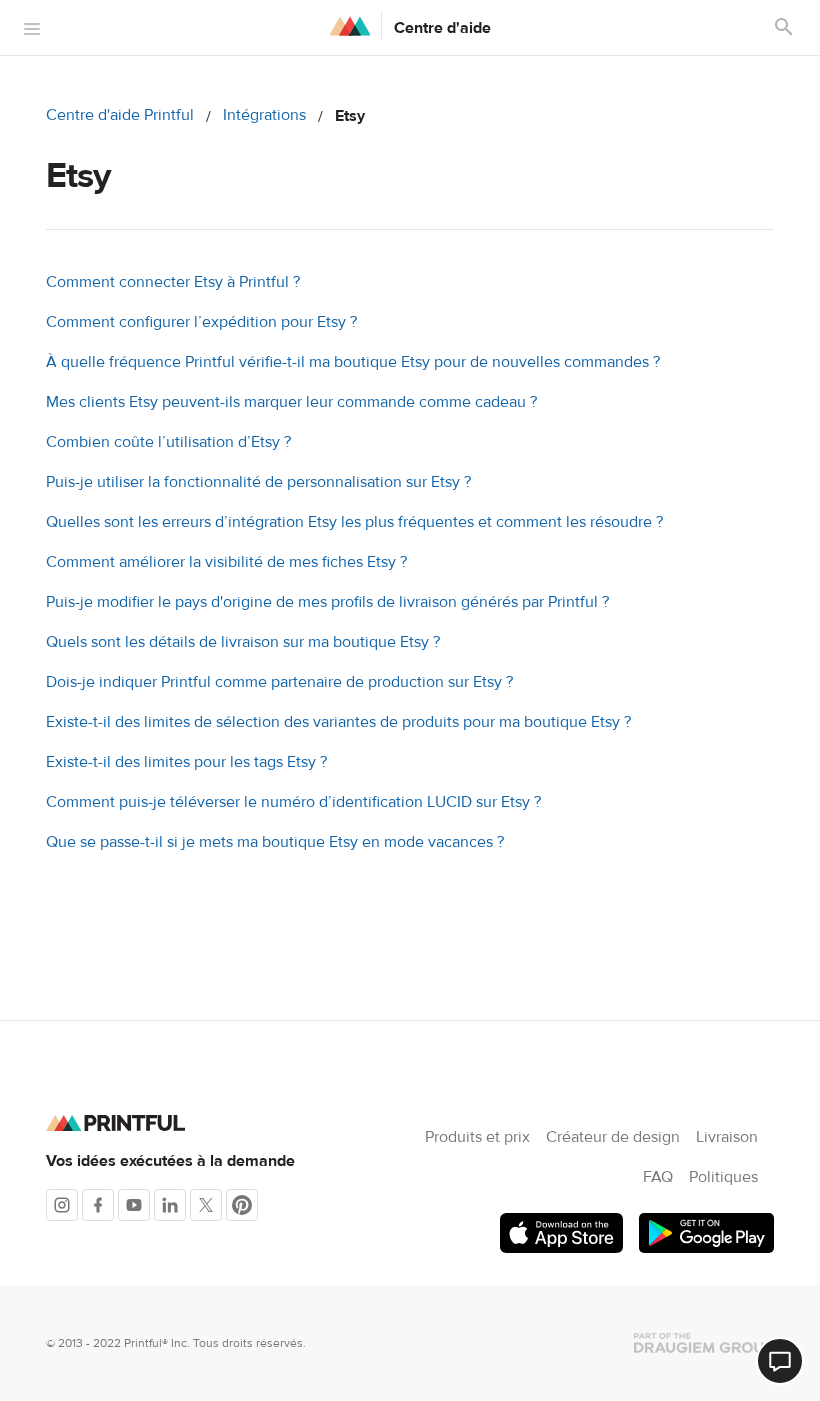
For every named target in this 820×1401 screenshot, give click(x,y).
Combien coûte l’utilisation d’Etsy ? (168, 442)
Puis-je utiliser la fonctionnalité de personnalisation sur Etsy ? (258, 482)
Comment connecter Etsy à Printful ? (173, 282)
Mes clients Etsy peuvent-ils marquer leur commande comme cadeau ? (291, 402)
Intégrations (264, 115)
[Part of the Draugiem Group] (704, 1343)
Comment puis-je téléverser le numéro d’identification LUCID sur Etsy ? (293, 802)
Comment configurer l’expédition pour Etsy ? (201, 322)
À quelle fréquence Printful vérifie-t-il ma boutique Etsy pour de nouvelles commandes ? (353, 362)
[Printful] (350, 26)
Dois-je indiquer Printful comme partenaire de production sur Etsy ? (279, 682)
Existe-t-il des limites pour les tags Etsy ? (186, 762)
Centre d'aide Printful (120, 115)
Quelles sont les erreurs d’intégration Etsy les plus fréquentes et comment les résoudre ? (354, 522)
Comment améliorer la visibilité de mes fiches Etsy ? (226, 562)
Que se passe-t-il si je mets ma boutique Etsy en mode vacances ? (275, 842)
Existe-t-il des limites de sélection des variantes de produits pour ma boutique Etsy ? (338, 722)
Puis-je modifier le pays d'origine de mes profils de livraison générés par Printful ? (327, 602)
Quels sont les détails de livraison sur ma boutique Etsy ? (243, 642)
